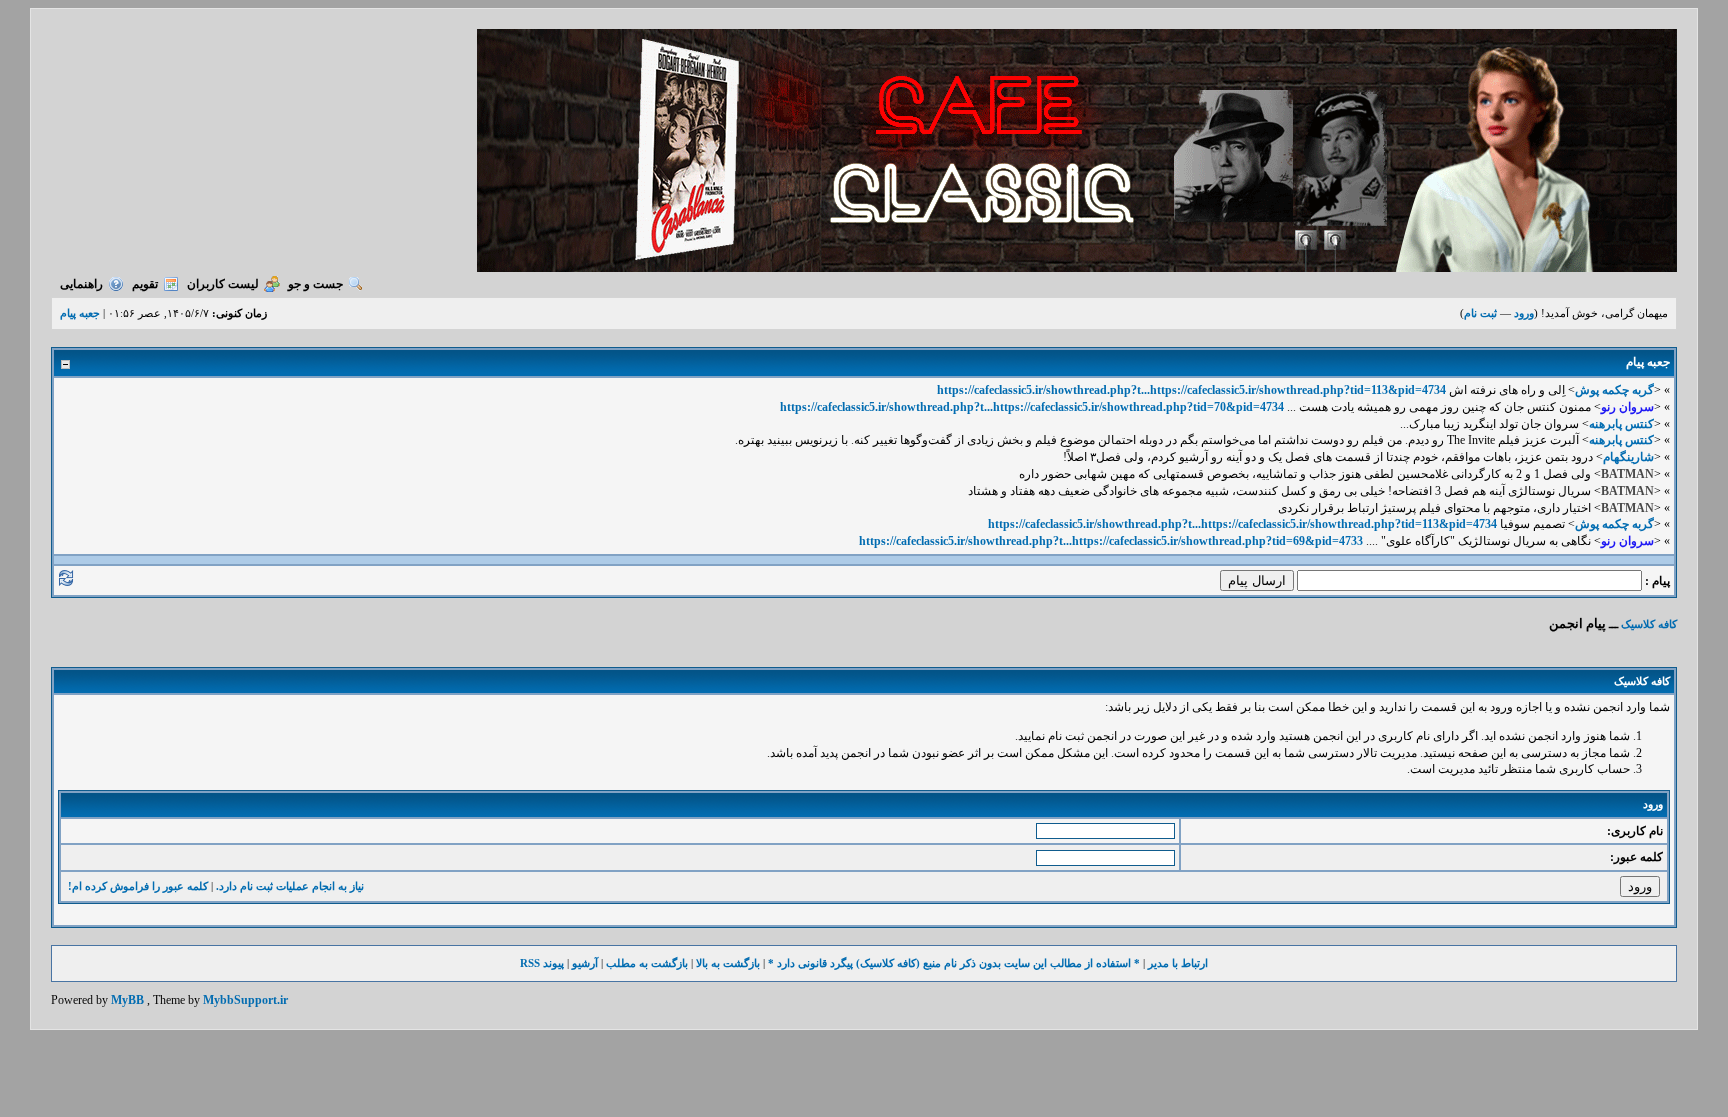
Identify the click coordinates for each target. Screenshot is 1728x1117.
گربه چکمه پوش (1614, 390)
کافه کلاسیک (1649, 624)
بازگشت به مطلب (647, 963)
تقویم (145, 284)
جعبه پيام (80, 313)
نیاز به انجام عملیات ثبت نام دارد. (290, 886)
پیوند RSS (542, 963)
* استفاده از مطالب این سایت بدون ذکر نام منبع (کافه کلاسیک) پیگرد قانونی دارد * (954, 963)
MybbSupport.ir (245, 1000)
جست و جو (315, 284)
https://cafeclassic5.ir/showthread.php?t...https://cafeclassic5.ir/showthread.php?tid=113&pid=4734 (1191, 390)
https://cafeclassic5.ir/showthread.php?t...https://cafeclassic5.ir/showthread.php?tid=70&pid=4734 (1032, 407)
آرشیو (585, 963)
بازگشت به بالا (728, 963)
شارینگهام (1628, 457)
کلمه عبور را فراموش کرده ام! (138, 886)
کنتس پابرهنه (1621, 424)
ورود (1524, 313)
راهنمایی (81, 284)
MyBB (127, 1000)
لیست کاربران (223, 284)
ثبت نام (1480, 313)
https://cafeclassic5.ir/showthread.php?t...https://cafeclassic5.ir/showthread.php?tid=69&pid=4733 (1111, 541)
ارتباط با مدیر (1178, 963)
